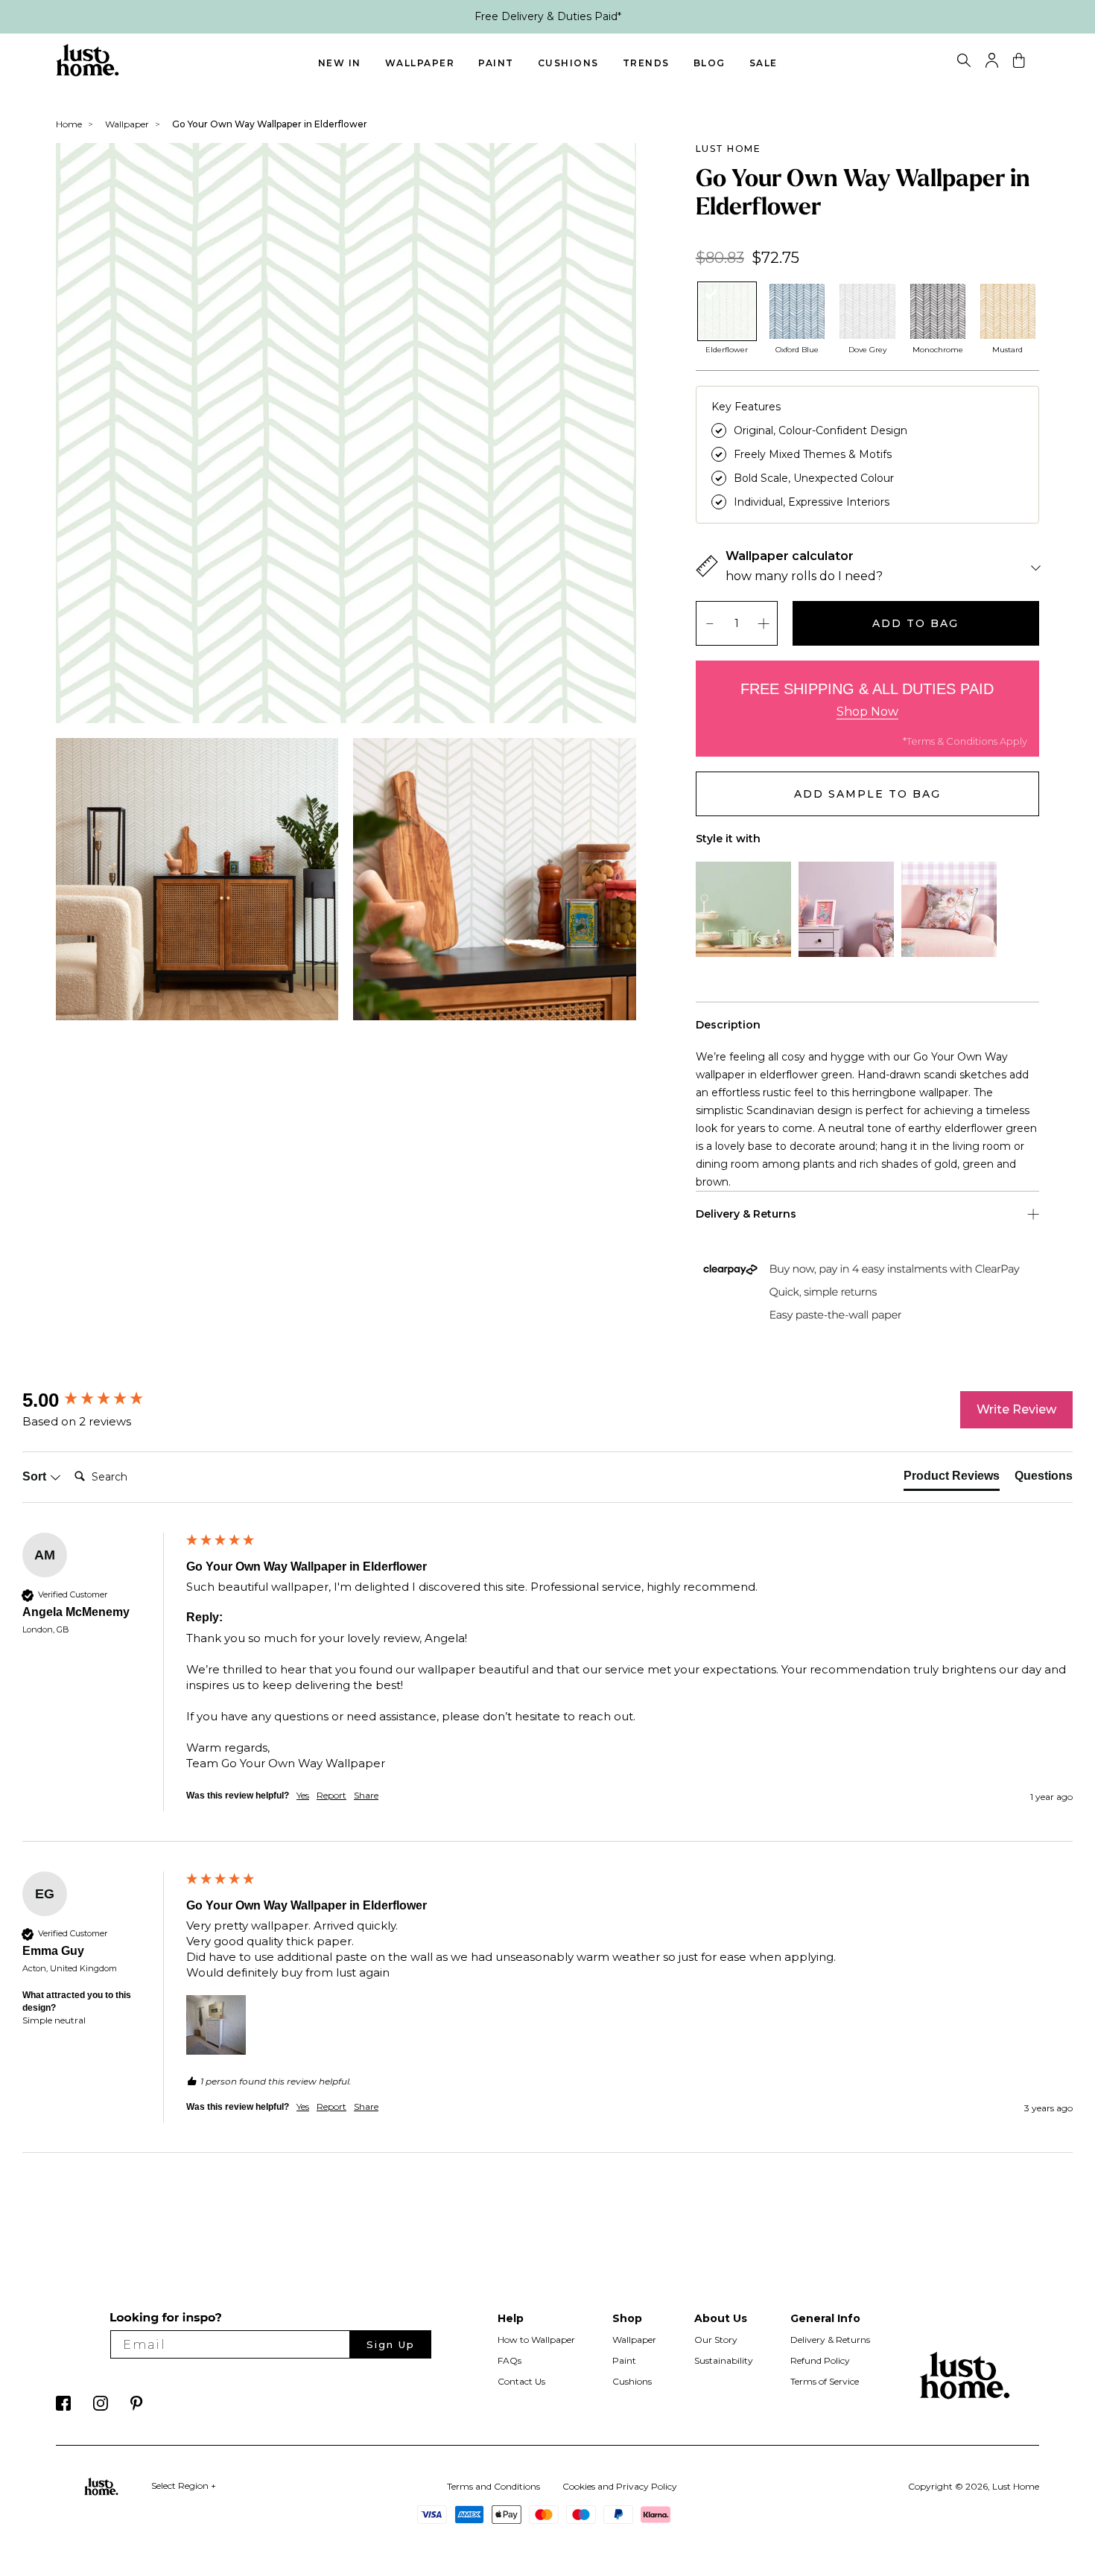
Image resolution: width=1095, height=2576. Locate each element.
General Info (825, 2318)
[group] (101, 1400)
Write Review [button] (1016, 1409)
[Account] (992, 64)
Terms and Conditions (493, 2486)
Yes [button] (303, 1795)
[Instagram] (101, 2407)
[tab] (952, 1479)
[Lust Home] (88, 73)
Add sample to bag (867, 794)
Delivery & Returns (830, 2340)
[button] (216, 2025)
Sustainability (724, 2360)
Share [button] (366, 1795)
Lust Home (729, 149)
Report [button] (331, 1795)
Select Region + (184, 2486)
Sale (764, 63)
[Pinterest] (137, 2407)
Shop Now (867, 712)
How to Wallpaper (536, 2340)
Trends (646, 63)
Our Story (716, 2340)
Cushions (568, 63)
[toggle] (964, 63)
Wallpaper (420, 63)
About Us (721, 2318)
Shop (627, 2318)
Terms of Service (825, 2381)
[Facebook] (63, 2407)
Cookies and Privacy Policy (620, 2486)
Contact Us (521, 2381)
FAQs (510, 2360)
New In (340, 63)
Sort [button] (36, 1476)
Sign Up (391, 2344)
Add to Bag (915, 623)
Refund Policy (820, 2360)
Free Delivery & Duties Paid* (548, 16)
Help (511, 2318)
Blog (710, 63)
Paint (496, 63)
